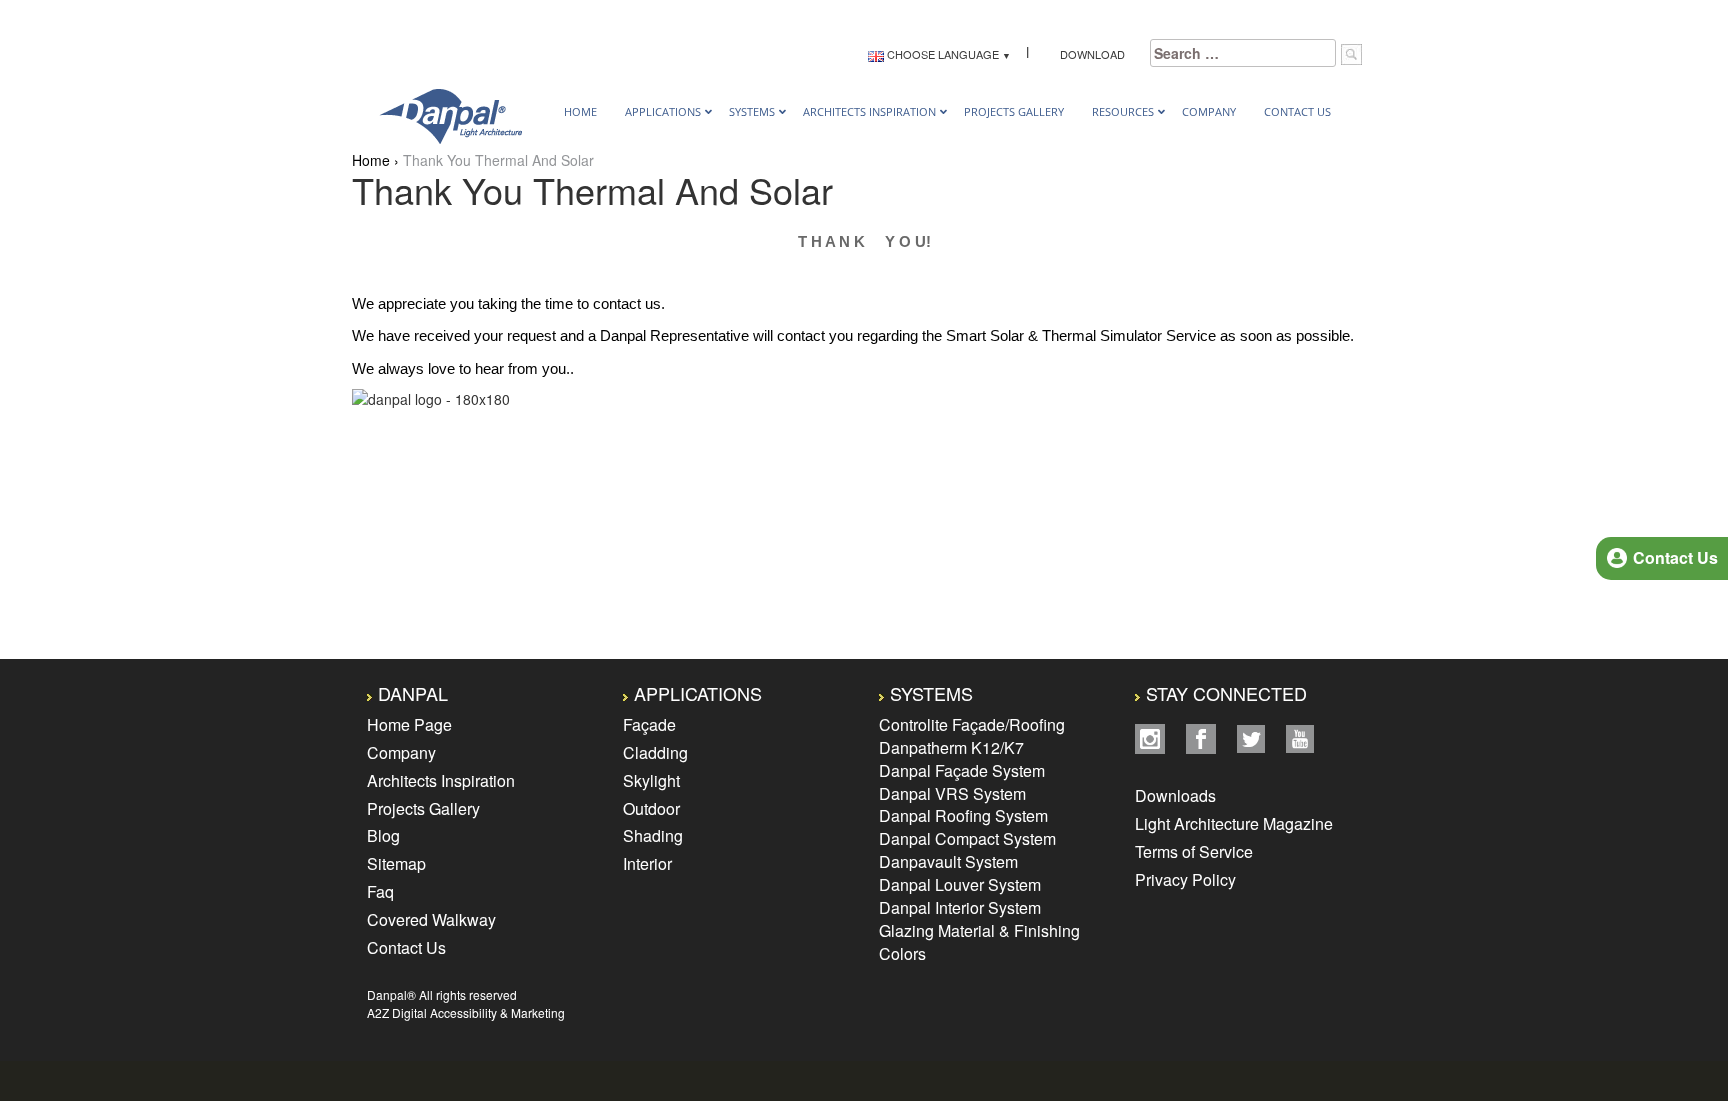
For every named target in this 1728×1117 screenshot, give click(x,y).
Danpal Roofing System (963, 815)
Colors (902, 953)
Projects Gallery (423, 808)
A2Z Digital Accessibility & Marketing (466, 1012)
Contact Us (406, 947)
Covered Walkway (431, 919)
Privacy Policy (1185, 879)
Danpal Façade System (962, 770)
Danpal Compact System (967, 838)
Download (1089, 54)
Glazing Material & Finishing (979, 930)
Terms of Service (1194, 851)
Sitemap (396, 863)
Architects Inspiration (441, 780)
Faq (380, 891)
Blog (383, 835)
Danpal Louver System (960, 884)
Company (401, 752)
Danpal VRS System (952, 793)
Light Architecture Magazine (1234, 823)
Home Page (409, 724)
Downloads (1177, 795)
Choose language (941, 54)
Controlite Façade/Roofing (972, 724)
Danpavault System (948, 861)
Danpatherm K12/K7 (951, 747)
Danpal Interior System (960, 907)
